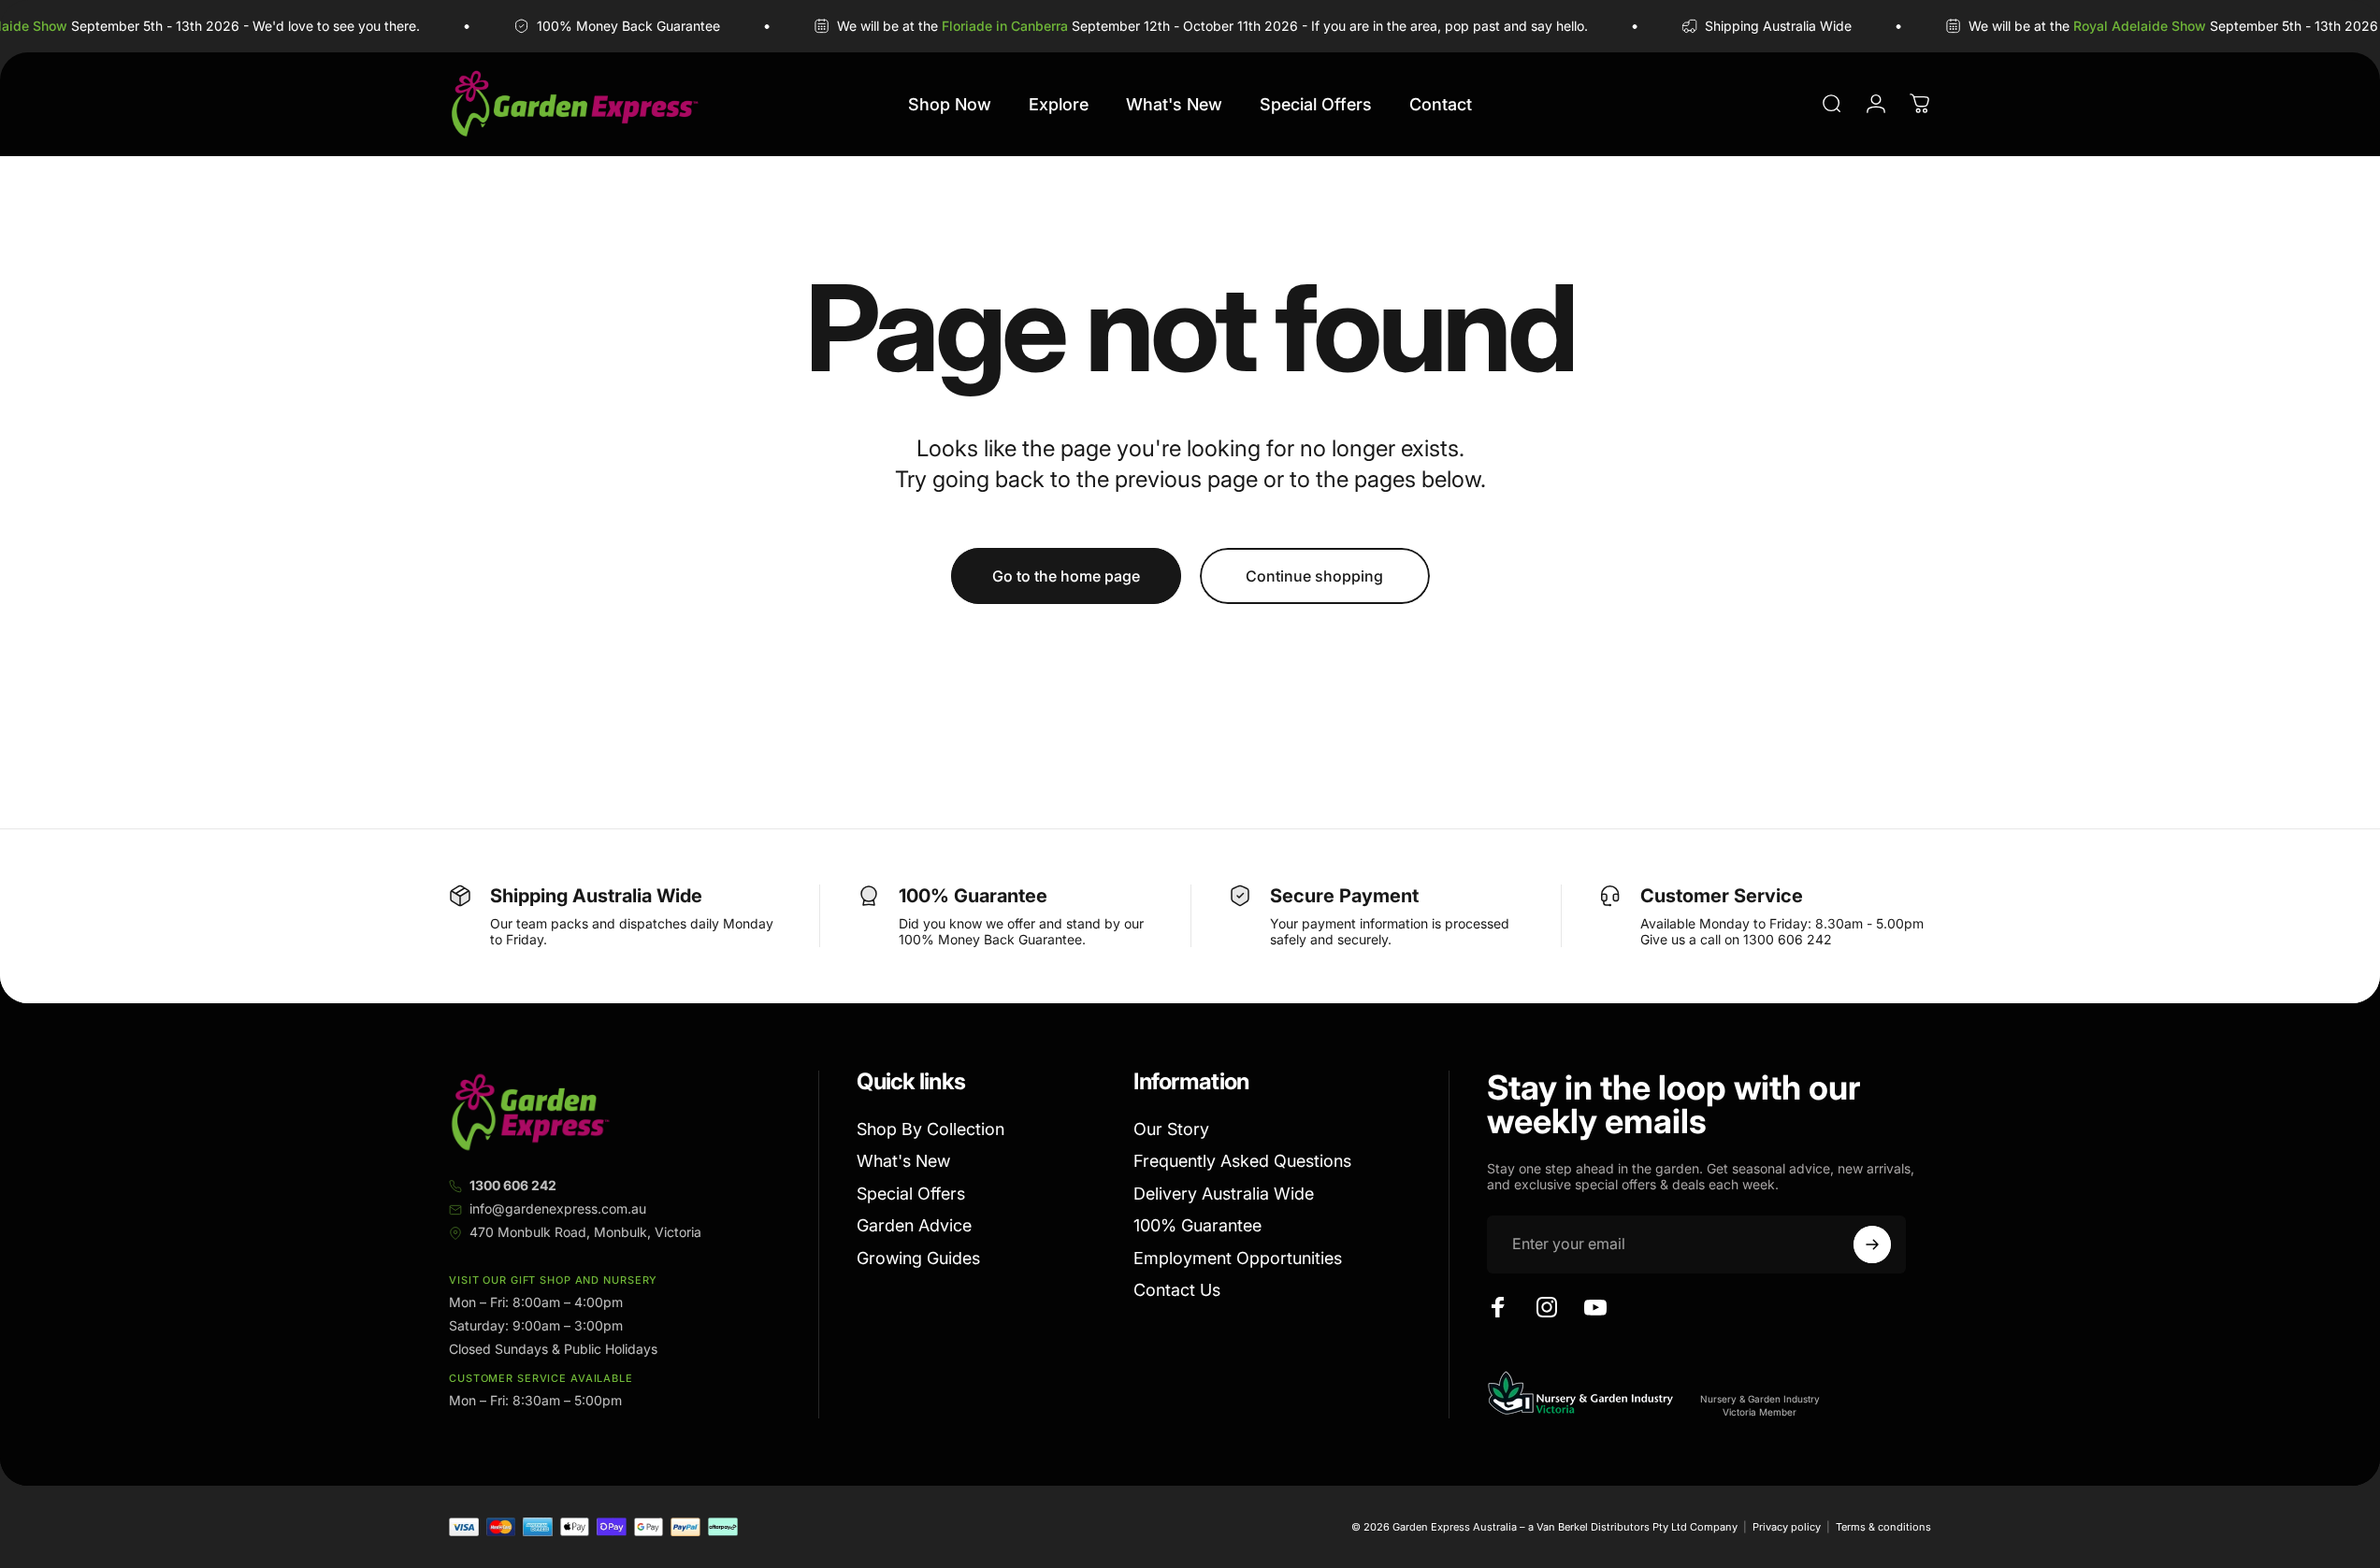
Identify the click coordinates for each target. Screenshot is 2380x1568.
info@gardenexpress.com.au (558, 1208)
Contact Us (1177, 1290)
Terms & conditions (1883, 1527)
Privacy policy (1787, 1527)
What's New (903, 1161)
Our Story (1171, 1129)
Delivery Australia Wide (1224, 1194)
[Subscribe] (1872, 1244)
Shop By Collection (930, 1129)
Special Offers (911, 1194)
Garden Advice (914, 1225)
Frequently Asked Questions (1242, 1161)
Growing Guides (918, 1258)
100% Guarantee (1197, 1225)
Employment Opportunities (1238, 1258)
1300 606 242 (513, 1185)
